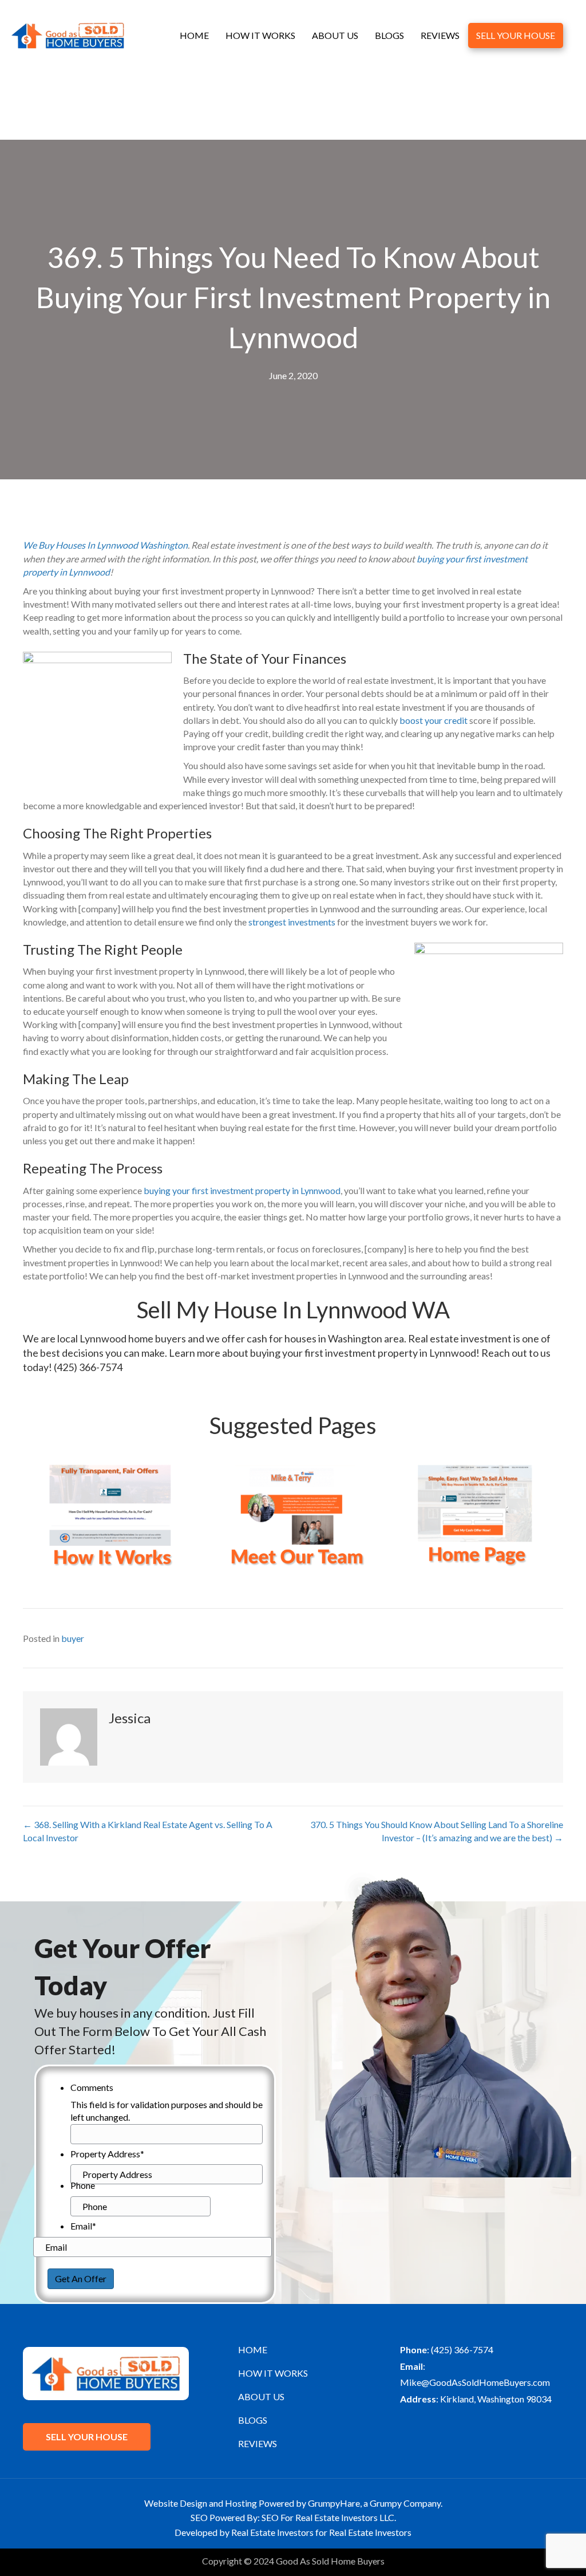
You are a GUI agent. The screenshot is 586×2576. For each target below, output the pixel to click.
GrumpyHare (334, 2503)
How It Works (260, 35)
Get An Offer (81, 2278)
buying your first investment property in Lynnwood (242, 1190)
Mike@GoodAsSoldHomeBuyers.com (475, 2382)
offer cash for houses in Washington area (313, 1338)
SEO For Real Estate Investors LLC (328, 2517)
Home (194, 35)
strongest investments (291, 922)
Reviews (440, 35)
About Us (335, 35)
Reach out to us (516, 1353)
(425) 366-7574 (88, 1367)
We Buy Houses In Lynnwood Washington (105, 545)
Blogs (389, 35)
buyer (73, 1638)
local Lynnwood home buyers (122, 1338)
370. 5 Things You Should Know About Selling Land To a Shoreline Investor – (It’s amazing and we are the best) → (437, 1831)
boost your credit (433, 720)
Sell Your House (516, 35)
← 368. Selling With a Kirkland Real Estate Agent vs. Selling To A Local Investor (148, 1831)
